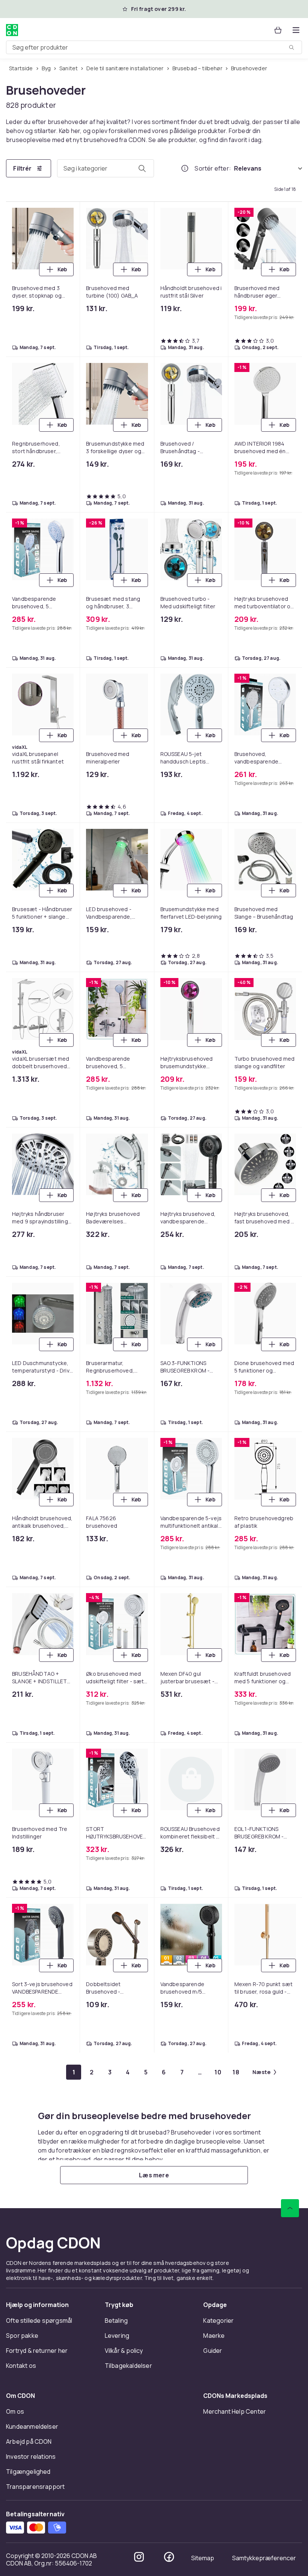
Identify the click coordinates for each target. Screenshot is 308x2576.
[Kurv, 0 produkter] (278, 30)
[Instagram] (139, 2557)
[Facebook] (169, 2557)
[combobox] (154, 47)
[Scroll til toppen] (290, 2208)
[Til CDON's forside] (12, 30)
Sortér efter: (213, 168)
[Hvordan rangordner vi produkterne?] (185, 168)
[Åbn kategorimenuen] (296, 30)
